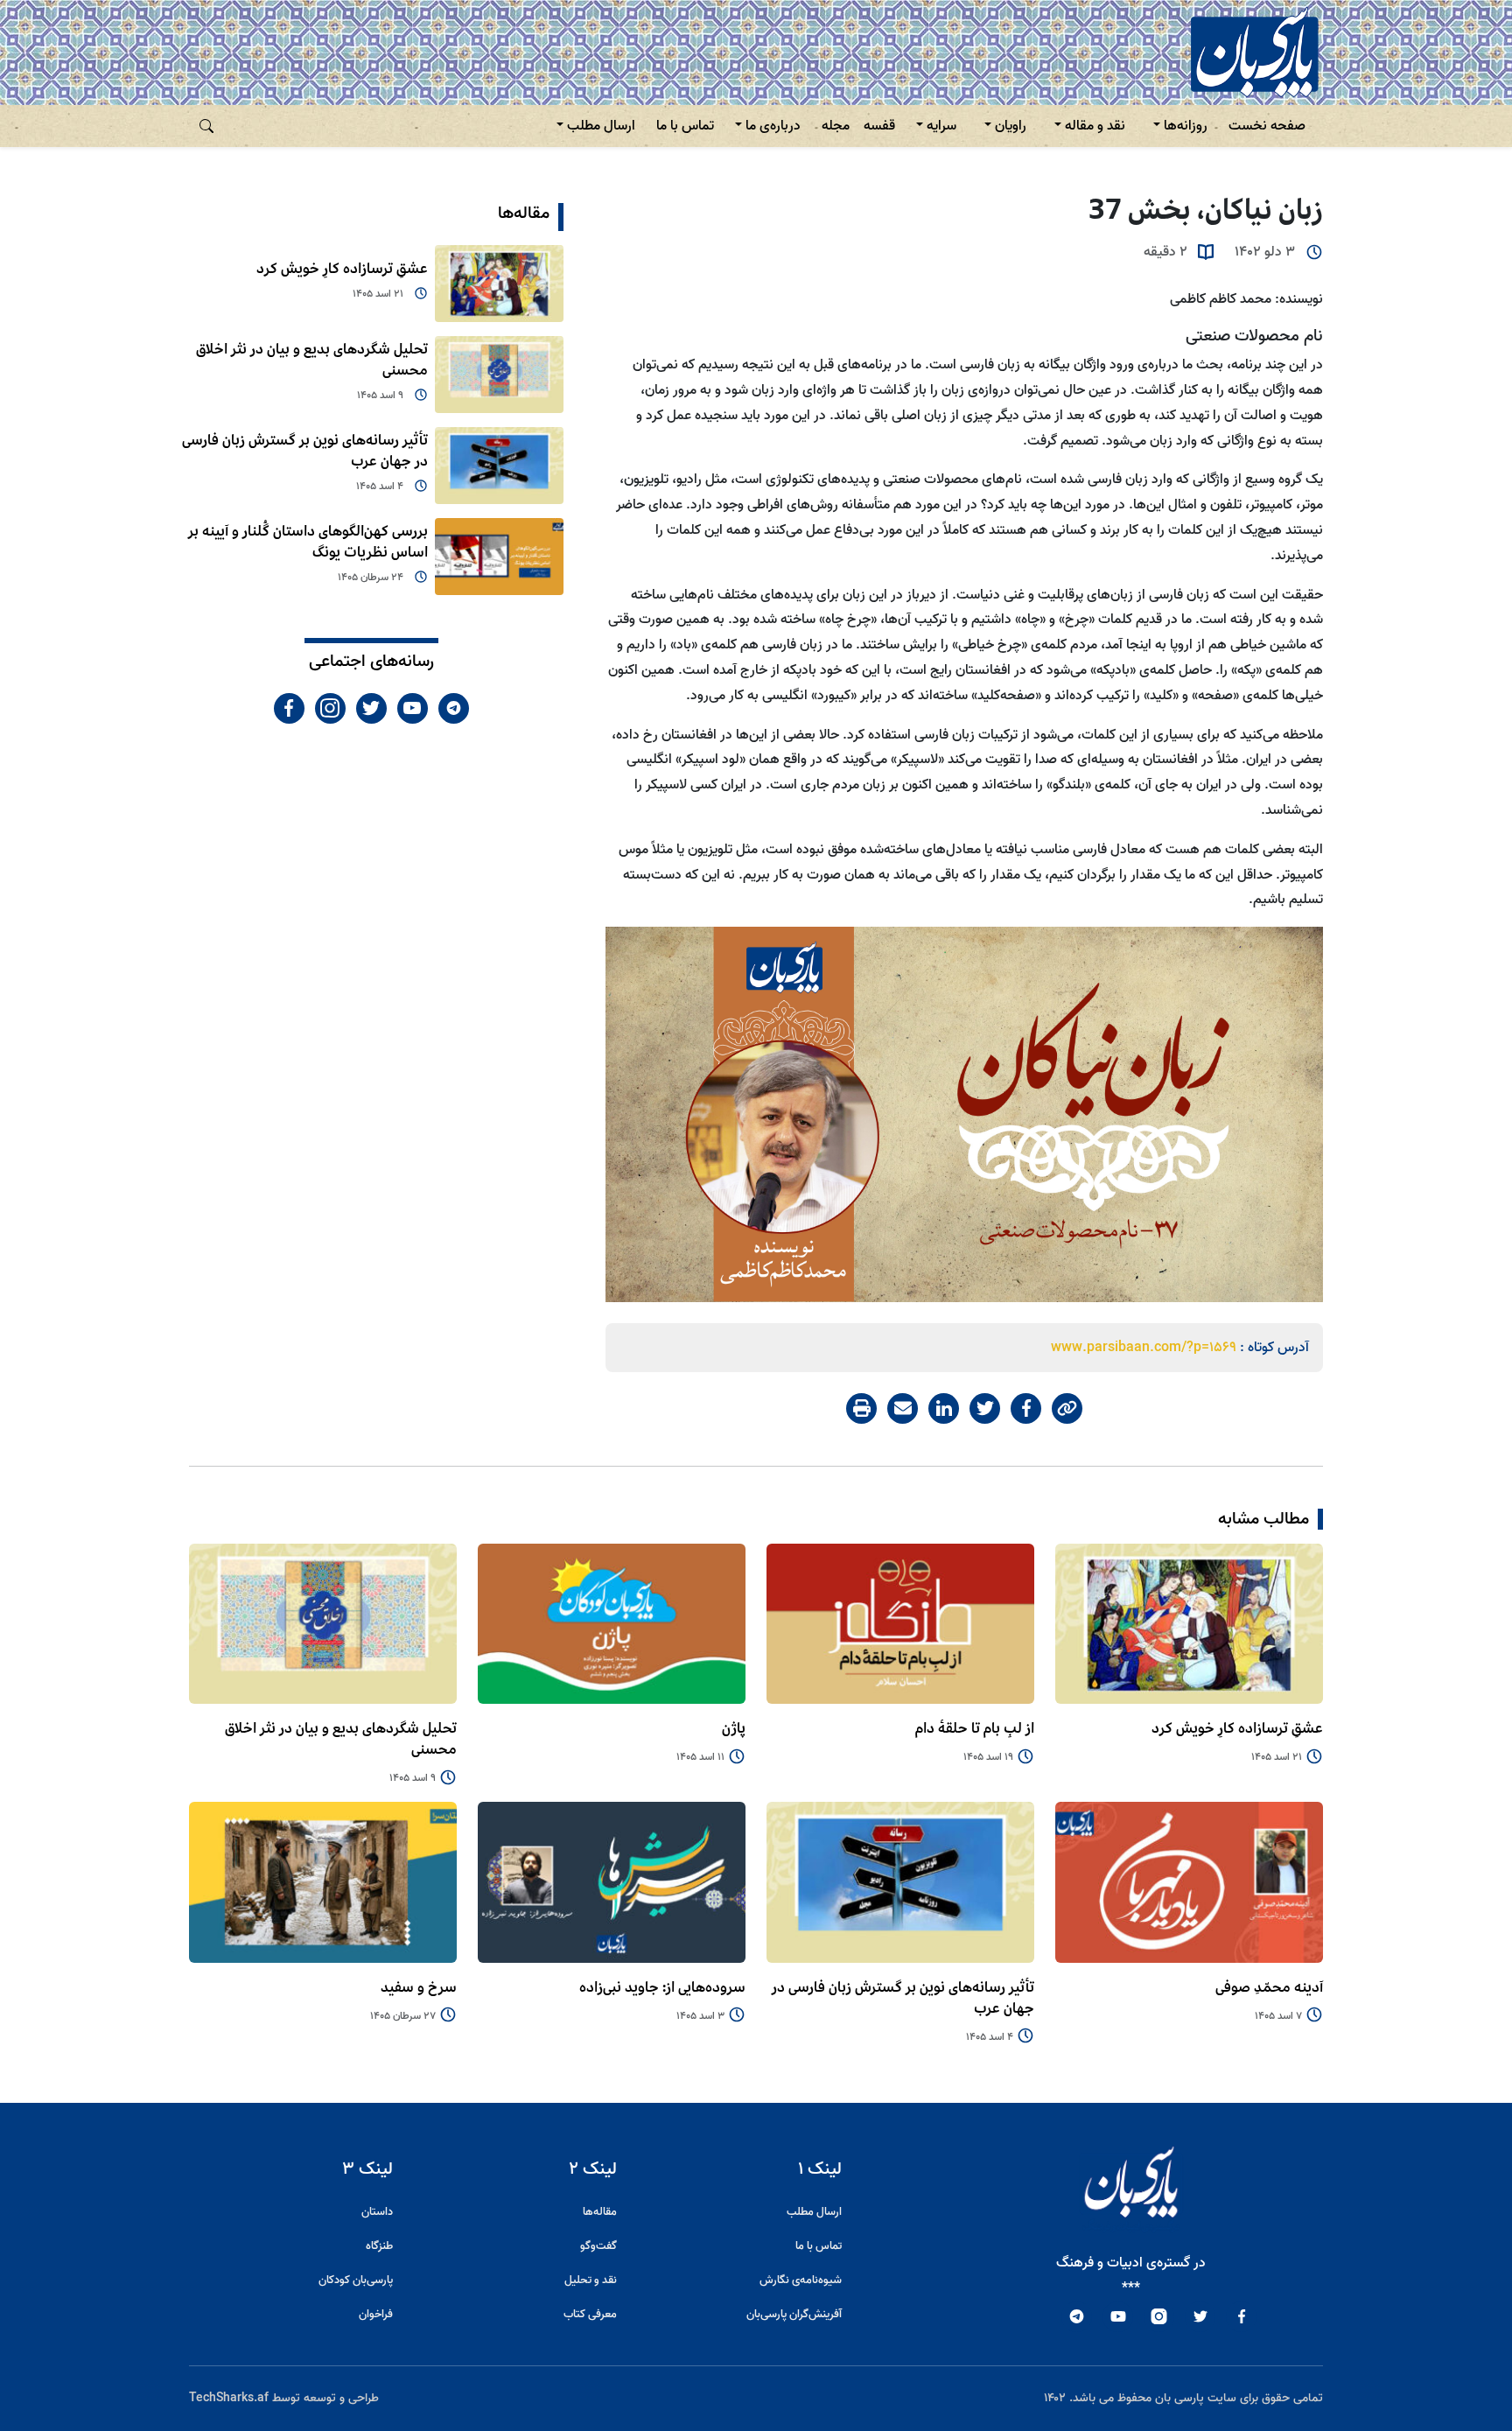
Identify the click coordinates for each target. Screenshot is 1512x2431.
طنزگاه (379, 2246)
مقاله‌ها (524, 214)
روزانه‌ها (1186, 126)
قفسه (879, 126)
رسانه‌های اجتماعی (371, 662)
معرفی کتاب (590, 2314)
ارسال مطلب (601, 126)
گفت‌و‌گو (598, 2246)
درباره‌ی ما (773, 126)
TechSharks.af (229, 2398)
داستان (377, 2212)
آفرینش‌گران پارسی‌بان (794, 2314)
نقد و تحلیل (591, 2280)
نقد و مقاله (1095, 126)
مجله (836, 126)
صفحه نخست (1267, 126)
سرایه (941, 126)
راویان (1011, 126)
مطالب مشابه (1263, 1519)
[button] (206, 126)
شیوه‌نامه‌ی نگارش (801, 2280)
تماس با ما (685, 126)
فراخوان (376, 2314)
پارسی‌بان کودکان (356, 2280)
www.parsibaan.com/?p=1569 (1144, 1348)
